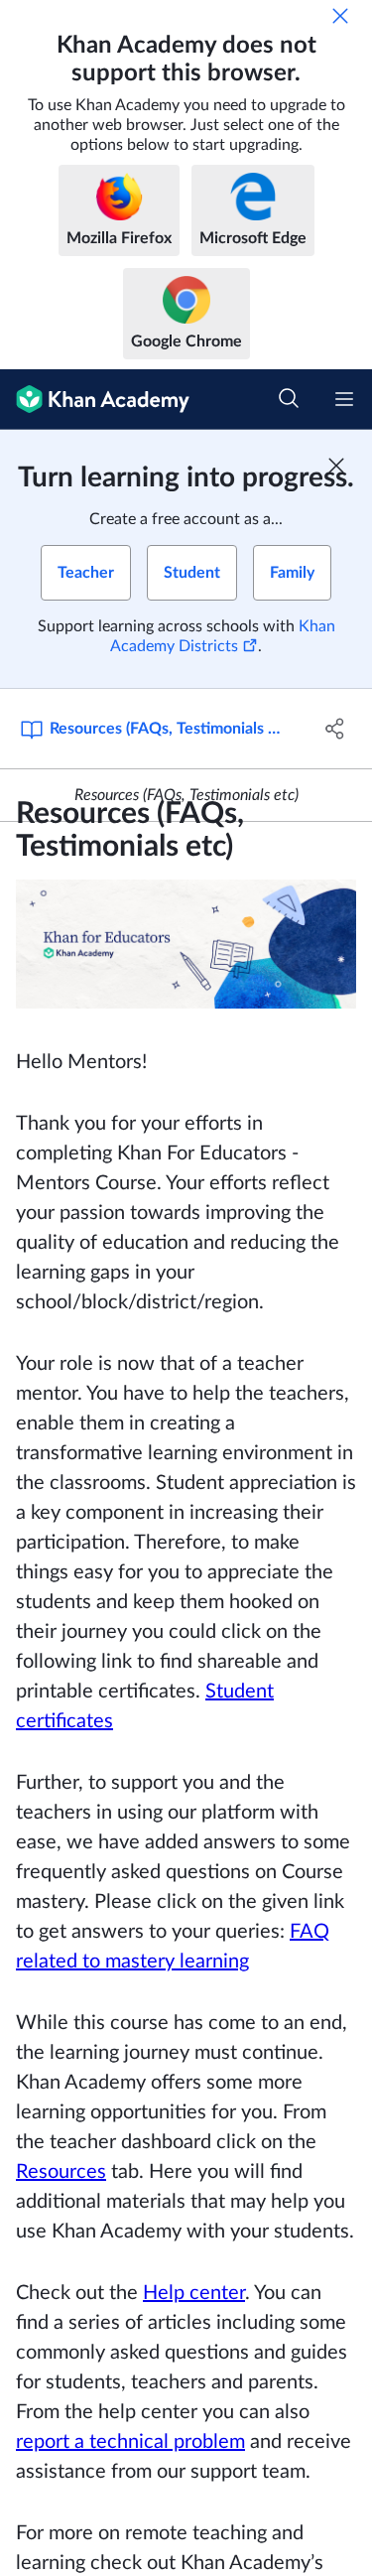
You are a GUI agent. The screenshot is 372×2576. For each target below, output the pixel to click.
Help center (194, 2293)
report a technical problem (130, 2442)
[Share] (335, 729)
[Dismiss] (340, 16)
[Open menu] (344, 399)
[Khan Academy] (95, 400)
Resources (61, 2172)
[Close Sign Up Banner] (336, 466)
